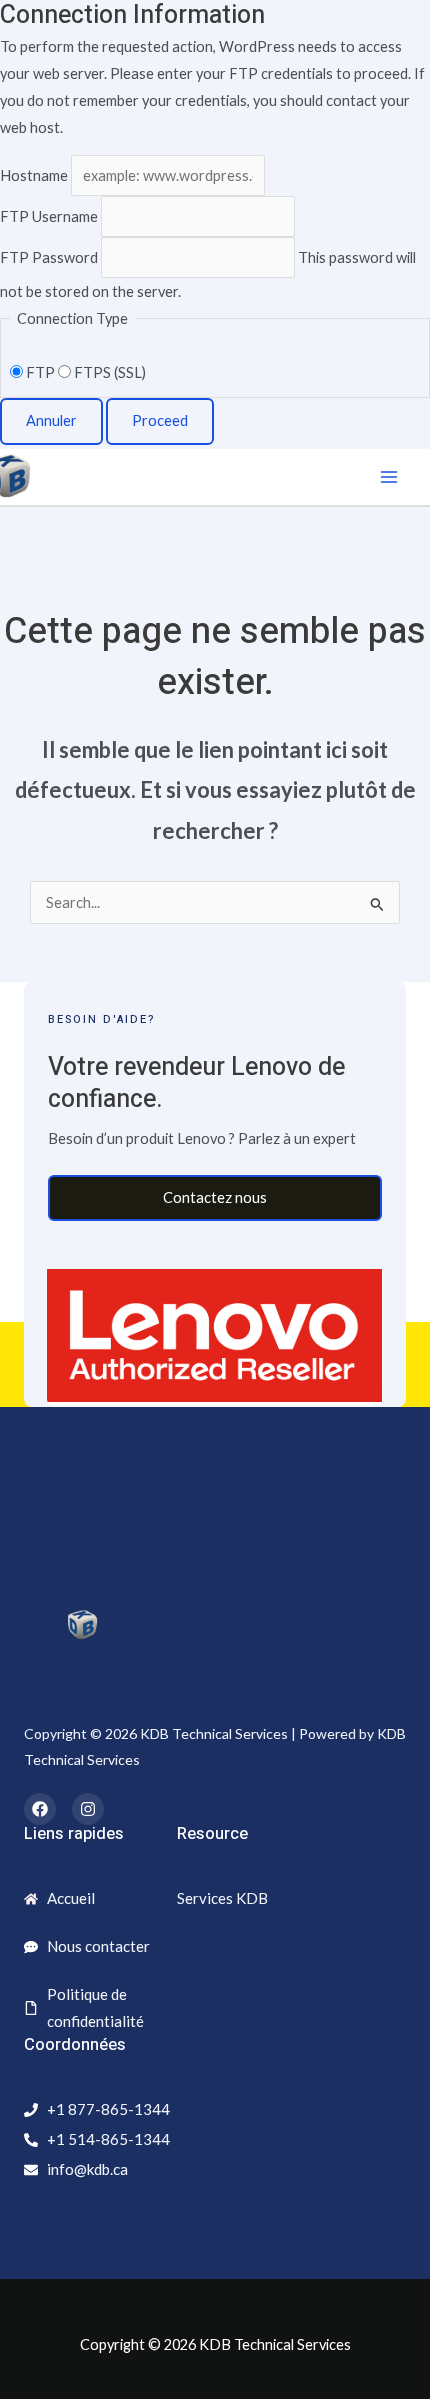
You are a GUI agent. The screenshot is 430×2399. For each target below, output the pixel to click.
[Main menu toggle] (389, 477)
